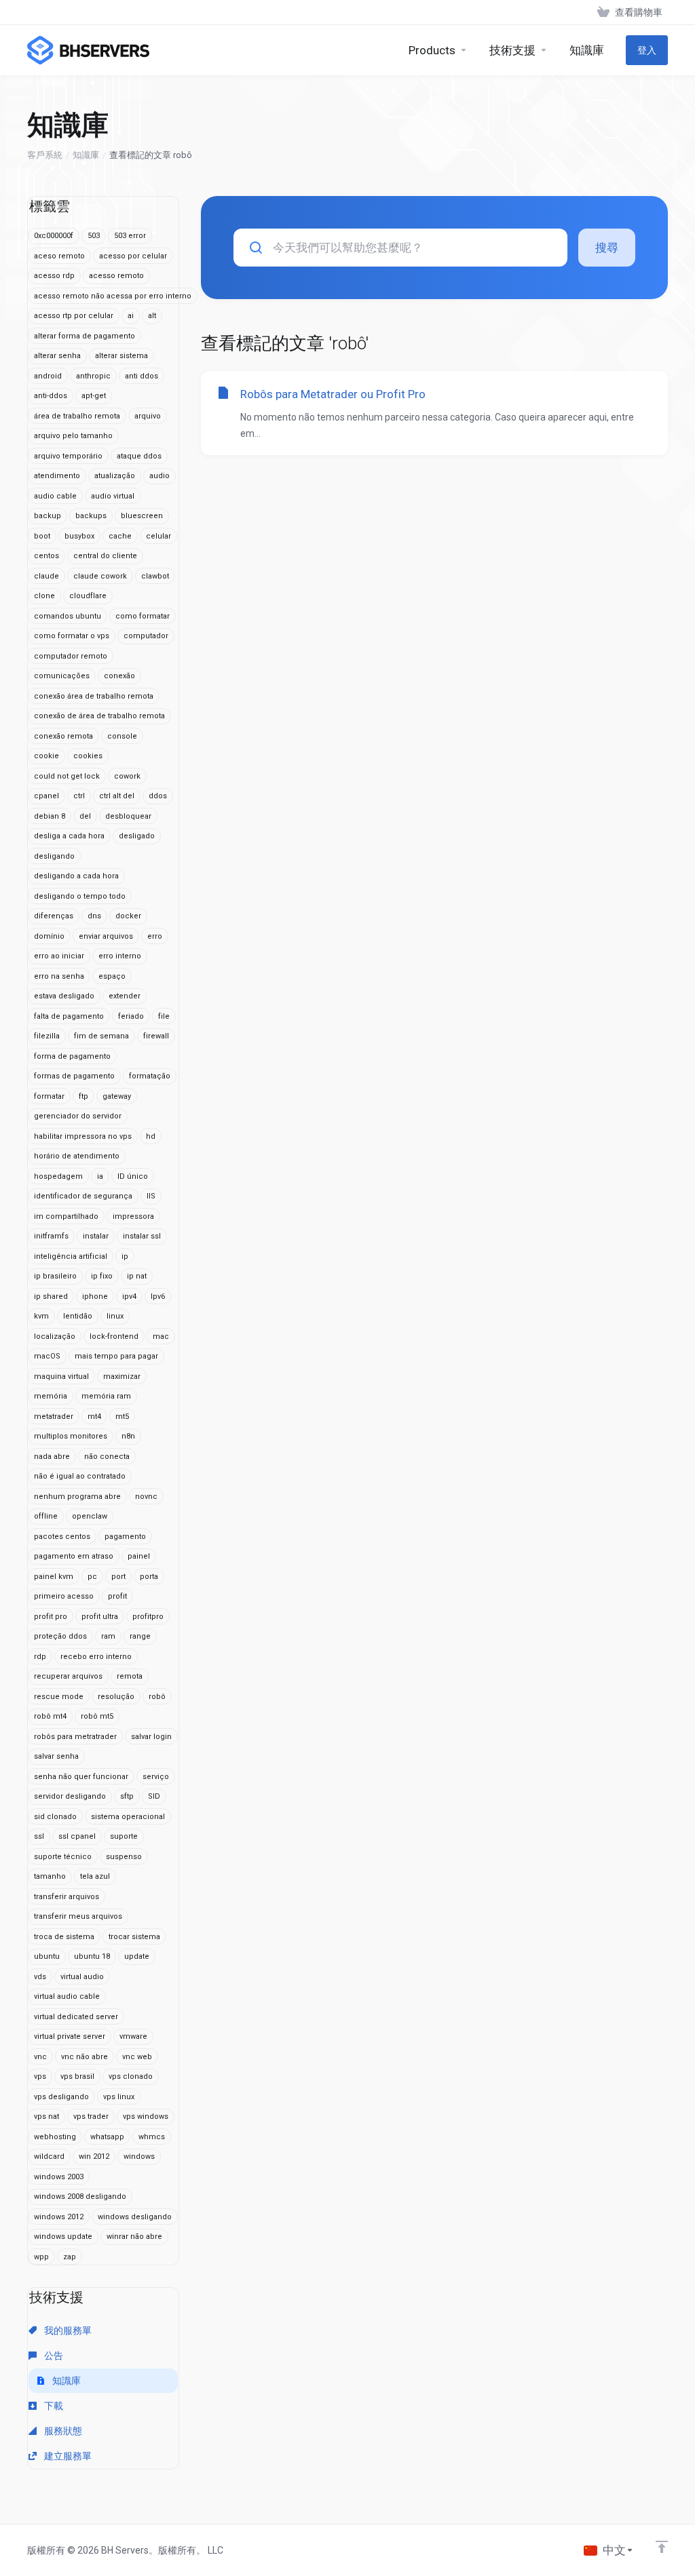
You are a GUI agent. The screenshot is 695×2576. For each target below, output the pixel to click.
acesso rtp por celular (74, 316)
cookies (88, 756)
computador (146, 636)
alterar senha (57, 356)
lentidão (78, 1316)
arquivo (148, 416)
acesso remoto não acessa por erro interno (113, 296)
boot (42, 536)
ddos (158, 796)
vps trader (91, 2116)
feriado (131, 1016)
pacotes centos (62, 1537)
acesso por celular (133, 256)
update (137, 1956)
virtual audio (82, 1977)
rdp (40, 1657)
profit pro (51, 1617)
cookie (46, 756)
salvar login (151, 1737)
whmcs (152, 2137)
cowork (127, 776)
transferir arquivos (67, 1897)
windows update (63, 2237)
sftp (127, 1796)
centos (46, 556)
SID (154, 1796)
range (140, 1636)
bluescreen (142, 516)
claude (46, 576)
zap (70, 2257)
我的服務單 (67, 2330)
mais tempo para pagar (116, 1356)
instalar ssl (142, 1236)
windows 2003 (59, 2177)
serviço (156, 1777)
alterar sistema (121, 356)
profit (117, 1596)
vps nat (46, 2116)
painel (139, 1556)
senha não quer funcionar (81, 1777)
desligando (54, 856)
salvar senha (56, 1756)
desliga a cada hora (69, 836)
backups (91, 516)
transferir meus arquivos (78, 1916)
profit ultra (100, 1617)
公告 (53, 2356)
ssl (39, 1836)
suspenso (124, 1857)
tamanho (50, 1876)
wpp (41, 2257)
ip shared (51, 1296)
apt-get (94, 396)
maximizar (122, 1377)
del (85, 816)
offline (46, 1516)
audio (159, 476)
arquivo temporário (68, 456)
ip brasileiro (55, 1276)
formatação (150, 1076)
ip (125, 1256)
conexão (119, 676)
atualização (115, 476)
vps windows (146, 2116)
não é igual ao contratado (80, 1476)
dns (94, 916)
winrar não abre (134, 2237)
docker (128, 916)
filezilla (47, 1036)
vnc (40, 2057)
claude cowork (100, 576)
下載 (53, 2406)
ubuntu (47, 1956)
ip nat (137, 1276)
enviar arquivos (106, 936)
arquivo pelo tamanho (73, 436)
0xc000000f (54, 236)
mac (161, 1336)
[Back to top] (662, 2547)
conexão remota (63, 736)
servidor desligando (70, 1796)
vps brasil (77, 2076)
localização (55, 1336)
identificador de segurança (83, 1196)
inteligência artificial (71, 1256)
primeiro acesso (64, 1596)
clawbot (155, 576)
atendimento (57, 476)
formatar (49, 1096)
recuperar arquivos (68, 1676)
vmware (133, 2036)
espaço (112, 976)
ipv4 (129, 1296)
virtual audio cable (67, 1996)
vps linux (119, 2097)
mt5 (122, 1417)
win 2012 (94, 2157)
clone (44, 596)
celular (158, 536)
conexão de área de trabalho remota (99, 716)
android (48, 376)
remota (130, 1676)
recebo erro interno (96, 1657)
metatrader (54, 1417)
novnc (146, 1497)
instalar (96, 1236)
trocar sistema (134, 1937)
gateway (117, 1096)
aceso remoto (59, 256)
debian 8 (50, 816)
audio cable (55, 496)
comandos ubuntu (68, 616)
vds (40, 1977)
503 (94, 236)
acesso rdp (54, 276)
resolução (116, 1697)
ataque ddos (139, 456)
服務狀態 (62, 2431)
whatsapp (107, 2137)
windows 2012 (59, 2217)
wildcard (49, 2157)
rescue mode (59, 1697)
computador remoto (71, 656)
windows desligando (135, 2217)
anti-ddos (51, 396)
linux (115, 1316)
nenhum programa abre (77, 1497)
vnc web (137, 2057)
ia (100, 1176)
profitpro (148, 1617)
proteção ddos (60, 1636)
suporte (124, 1836)
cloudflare (88, 596)
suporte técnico (63, 1857)
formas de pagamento (74, 1076)
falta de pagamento (69, 1016)
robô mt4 (50, 1716)
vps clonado (131, 2076)
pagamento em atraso (74, 1556)
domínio (49, 936)
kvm (41, 1316)
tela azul (95, 1876)
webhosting (55, 2137)
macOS (47, 1356)
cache (120, 536)
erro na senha (59, 976)
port (118, 1577)
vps (40, 2076)
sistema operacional (128, 1817)
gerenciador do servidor (78, 1116)
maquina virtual (61, 1377)
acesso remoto (116, 276)
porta (149, 1577)
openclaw (90, 1516)
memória (51, 1396)
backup (48, 516)
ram (108, 1636)
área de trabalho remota (77, 416)
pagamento (125, 1537)
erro (155, 936)
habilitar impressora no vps (83, 1136)
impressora (133, 1216)
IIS (151, 1196)
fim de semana (101, 1036)
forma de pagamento (72, 1056)
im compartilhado (66, 1216)
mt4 (94, 1417)
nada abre (52, 1457)
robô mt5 (97, 1716)
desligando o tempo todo (80, 896)
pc (92, 1577)
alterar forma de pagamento (84, 336)
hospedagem (58, 1176)
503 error (130, 236)
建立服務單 (67, 2456)
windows (139, 2157)
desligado (137, 836)
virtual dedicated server (76, 2017)
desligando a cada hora (76, 876)
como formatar (143, 616)
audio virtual (113, 496)
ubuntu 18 (92, 1956)
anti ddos (142, 376)
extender (125, 996)
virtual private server (70, 2036)
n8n (128, 1436)
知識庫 (86, 155)
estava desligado (64, 996)
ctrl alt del (117, 796)
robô (157, 1697)
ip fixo (102, 1276)
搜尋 (607, 248)
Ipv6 (158, 1296)
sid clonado (55, 1817)
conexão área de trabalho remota (94, 696)
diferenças (54, 916)
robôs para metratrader (75, 1737)
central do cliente (105, 556)
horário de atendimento (77, 1156)
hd (151, 1136)
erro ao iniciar (59, 956)
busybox (79, 536)
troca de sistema (64, 1937)
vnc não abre (84, 2057)
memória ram (106, 1396)
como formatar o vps (72, 636)
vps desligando (61, 2097)
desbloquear (128, 816)
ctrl (79, 796)
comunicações (62, 676)
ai (131, 316)
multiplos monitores (71, 1436)
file (164, 1016)
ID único (133, 1176)
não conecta (107, 1457)
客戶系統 (45, 155)
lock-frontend (114, 1336)
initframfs (51, 1236)
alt (152, 316)
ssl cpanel (77, 1836)
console (122, 736)
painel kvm (54, 1577)
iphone (95, 1296)
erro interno (120, 956)
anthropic (93, 376)
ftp (83, 1096)
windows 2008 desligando (80, 2197)
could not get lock (67, 776)
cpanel (46, 796)
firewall (156, 1036)
